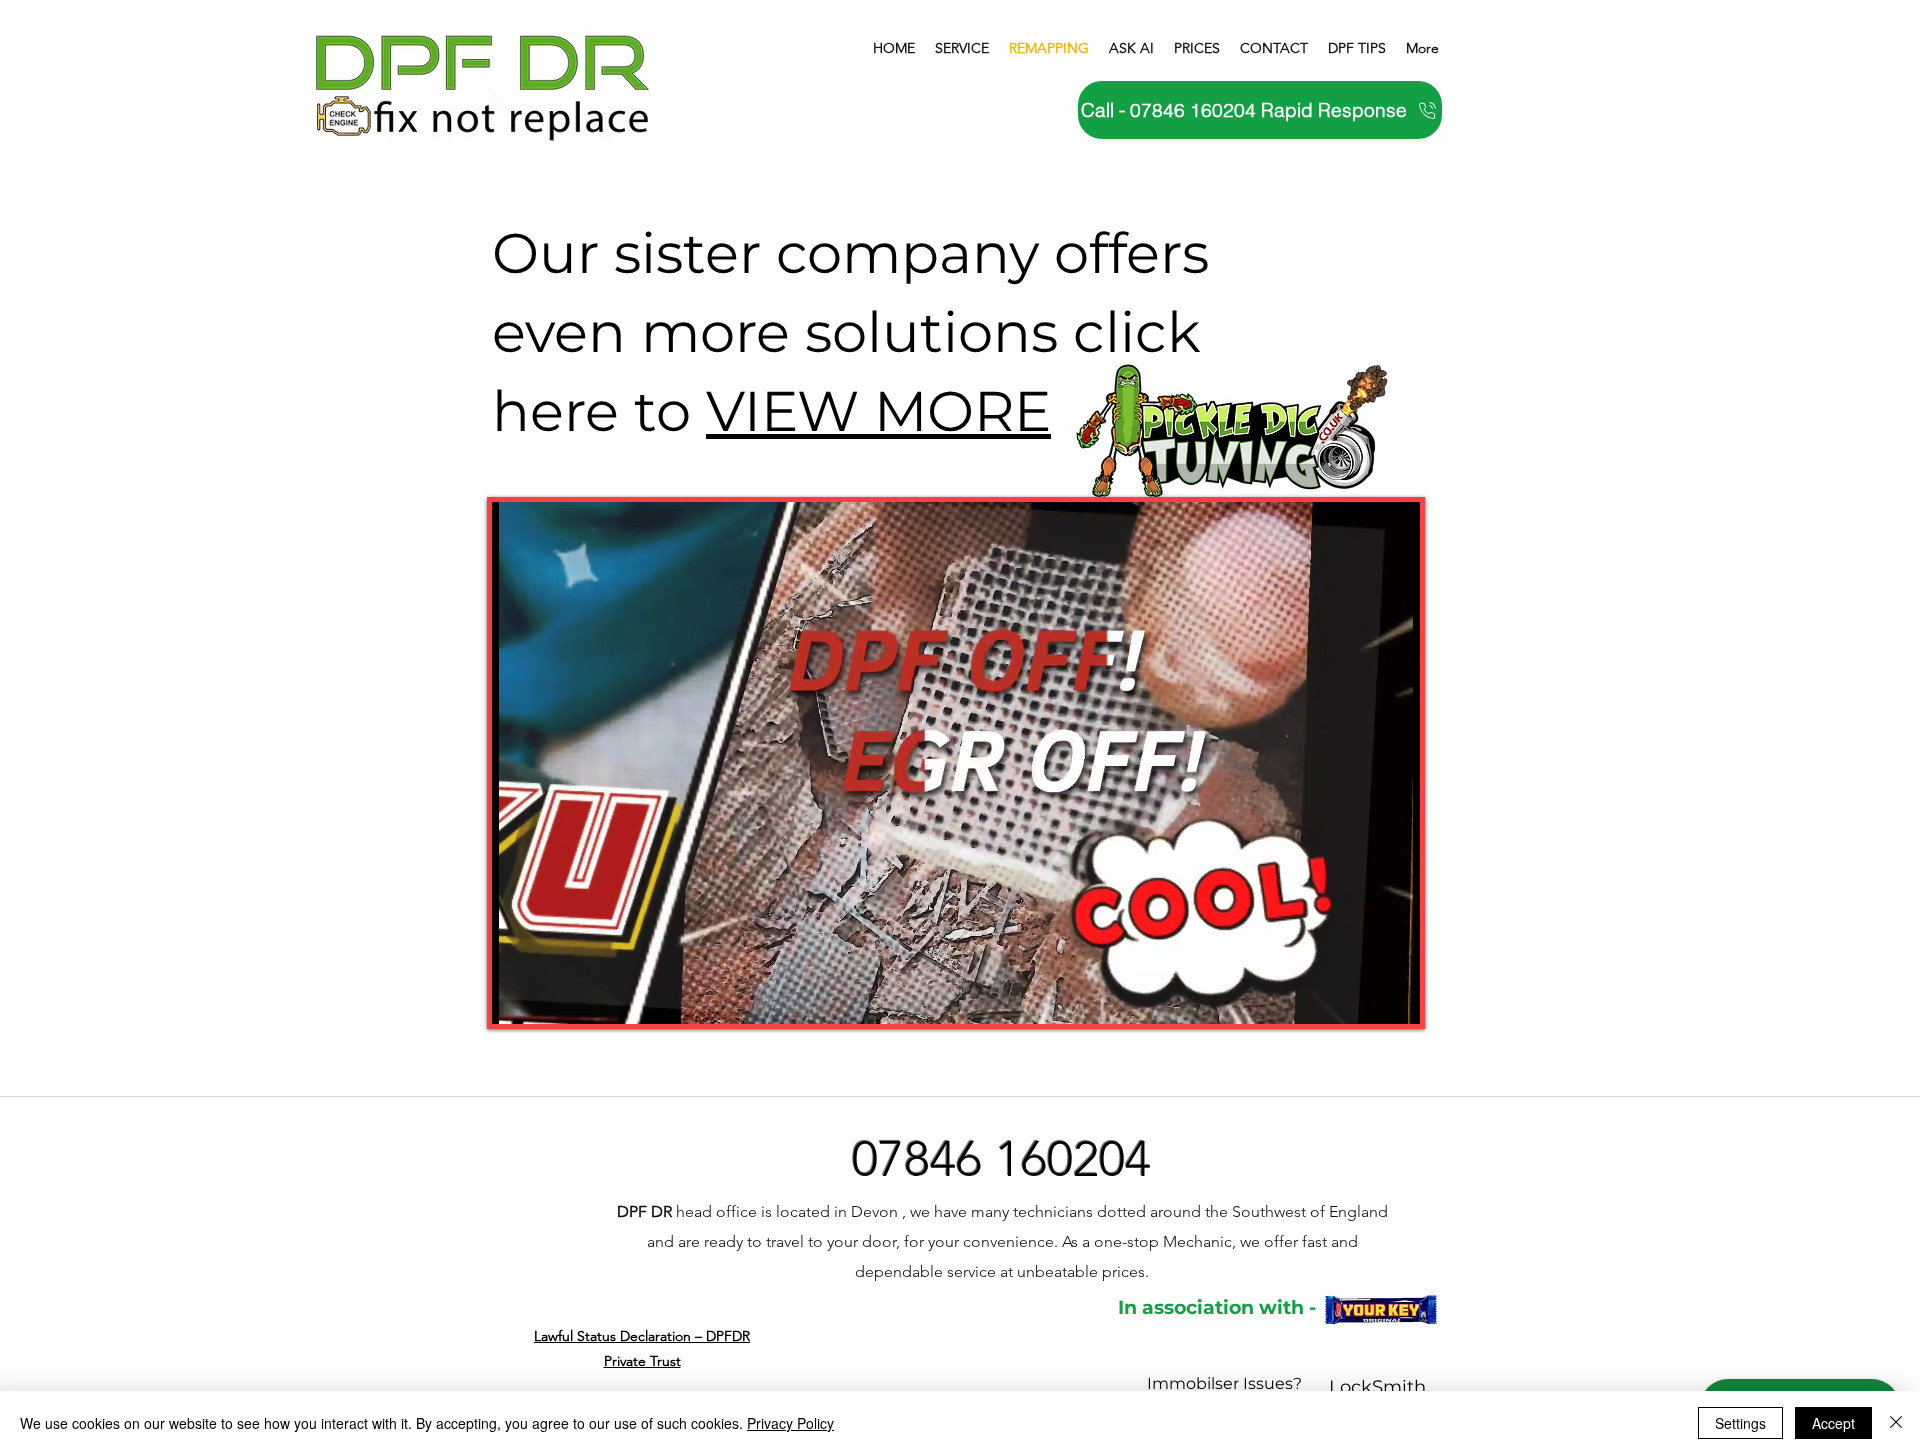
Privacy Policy (790, 1423)
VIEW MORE (878, 411)
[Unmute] (552, 997)
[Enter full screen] (1393, 997)
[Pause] (518, 997)
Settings (1740, 1423)
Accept (1833, 1423)
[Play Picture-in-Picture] (1359, 997)
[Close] (1896, 1423)
